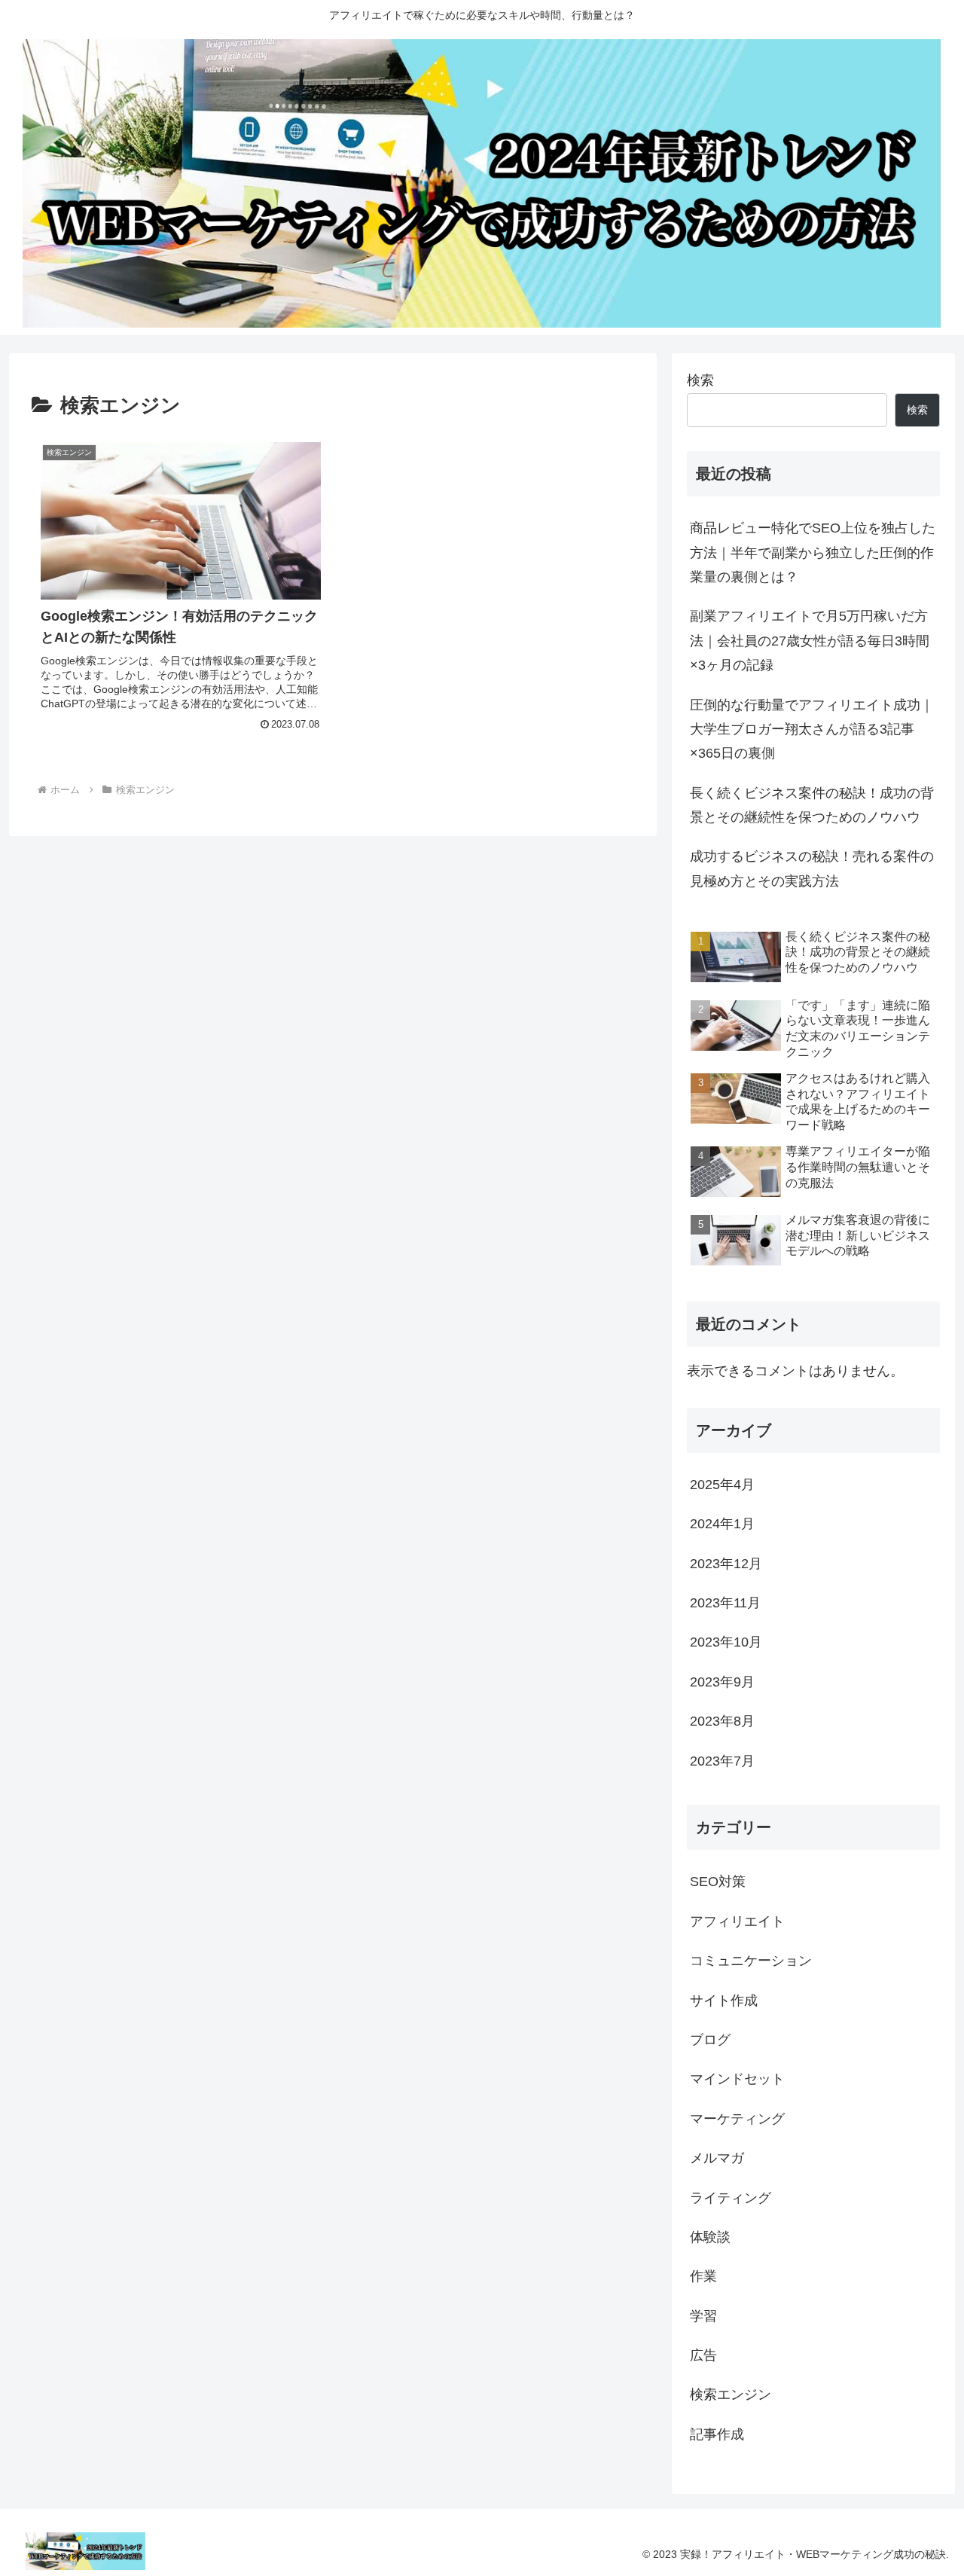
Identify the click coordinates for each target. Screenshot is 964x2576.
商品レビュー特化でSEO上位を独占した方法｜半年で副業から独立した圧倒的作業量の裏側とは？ (813, 552)
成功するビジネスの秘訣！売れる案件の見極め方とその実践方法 (812, 868)
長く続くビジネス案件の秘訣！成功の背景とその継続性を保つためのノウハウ (812, 805)
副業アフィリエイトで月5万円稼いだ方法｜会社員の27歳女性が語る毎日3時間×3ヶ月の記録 (810, 641)
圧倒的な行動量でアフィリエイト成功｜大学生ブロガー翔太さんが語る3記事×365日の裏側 (812, 729)
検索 (700, 380)
